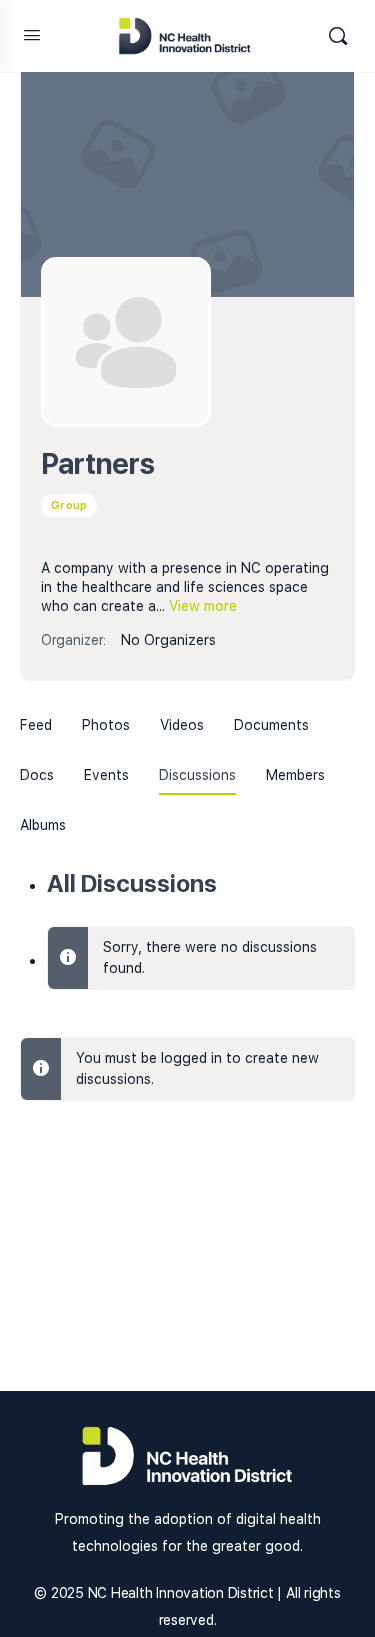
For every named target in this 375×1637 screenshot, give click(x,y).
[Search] (338, 36)
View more (203, 606)
